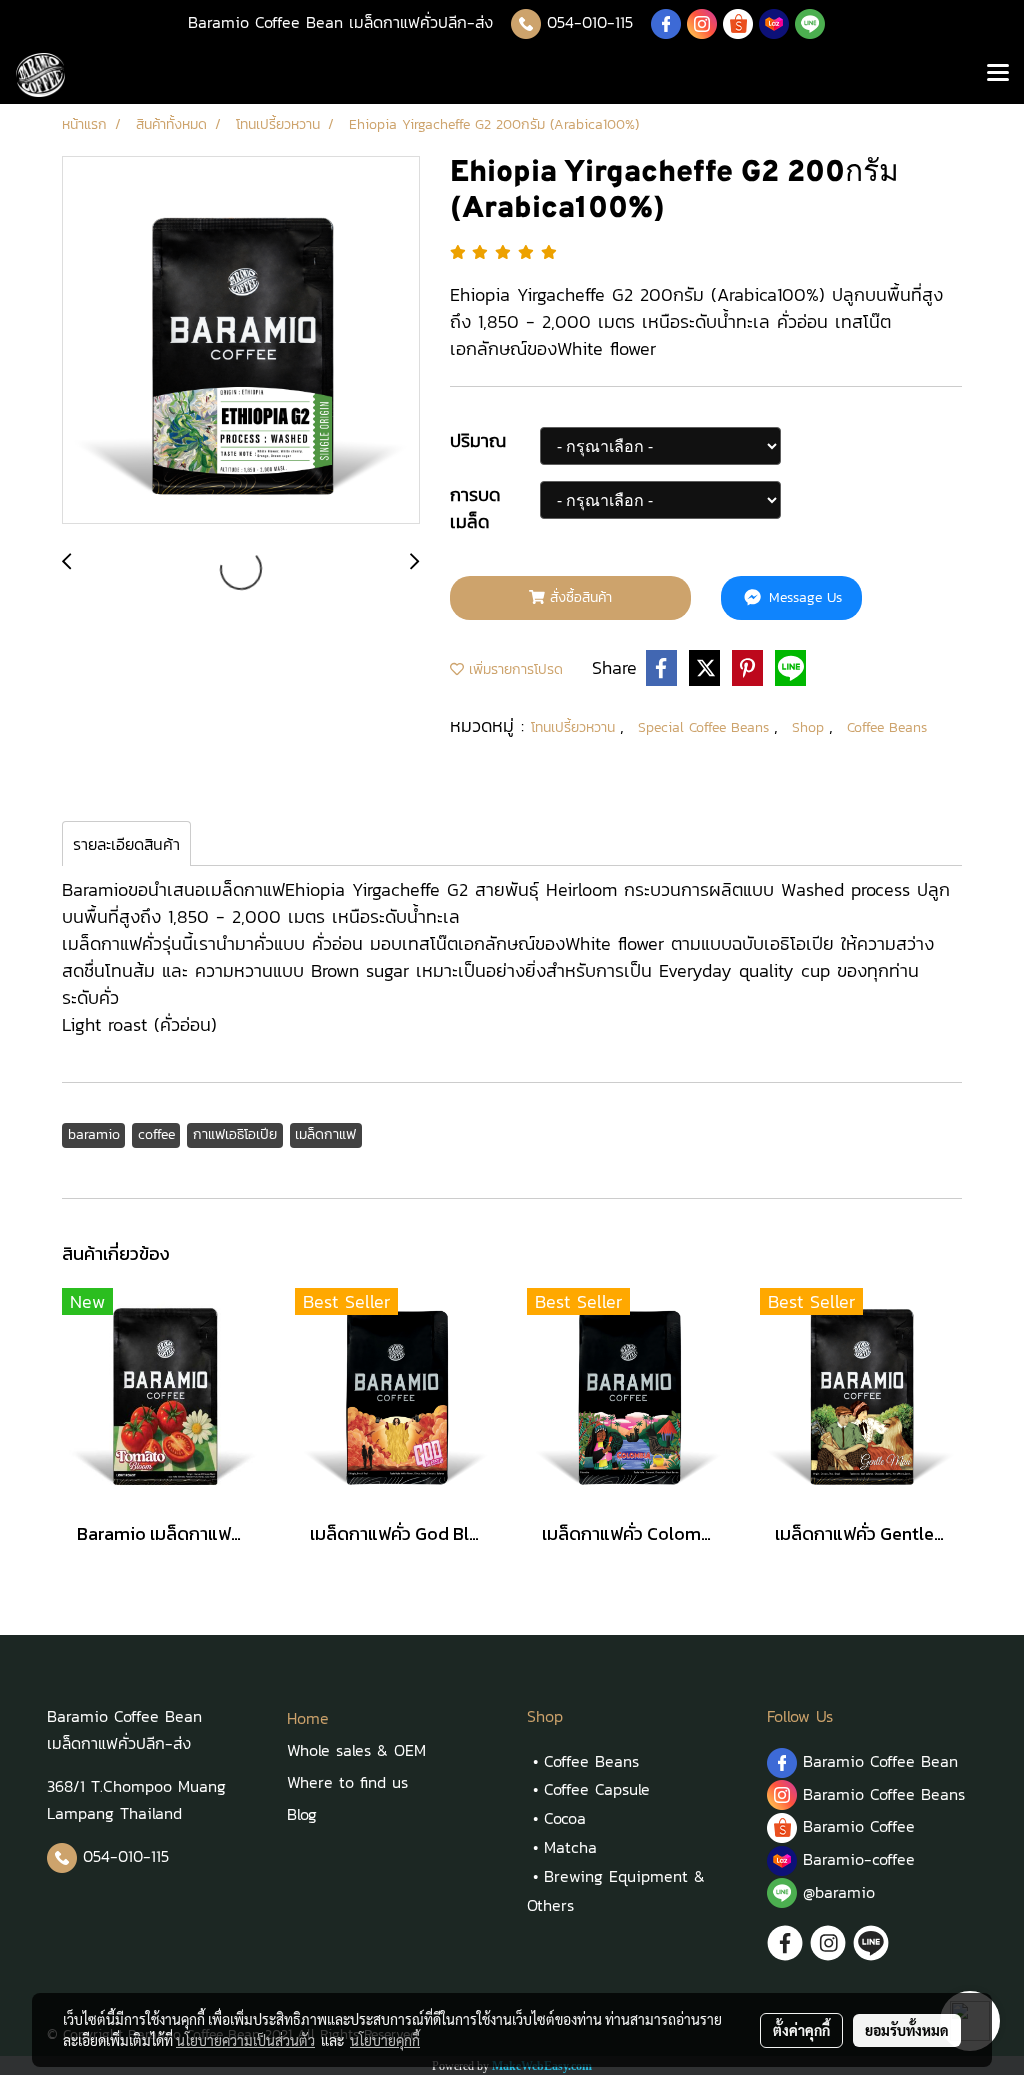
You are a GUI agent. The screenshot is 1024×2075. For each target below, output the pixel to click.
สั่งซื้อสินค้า (578, 597)
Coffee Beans (887, 727)
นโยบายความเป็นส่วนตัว (245, 2040)
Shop (810, 727)
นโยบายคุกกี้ (385, 2040)
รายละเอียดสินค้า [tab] (126, 844)
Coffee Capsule (597, 1789)
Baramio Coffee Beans (884, 1794)
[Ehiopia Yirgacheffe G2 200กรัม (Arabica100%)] (241, 341)
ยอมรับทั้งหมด (907, 2030)
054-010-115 (590, 22)
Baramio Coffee (862, 1826)
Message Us (803, 597)
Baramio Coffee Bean (880, 1761)
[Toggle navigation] (998, 75)
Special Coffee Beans (706, 727)
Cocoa (565, 1818)
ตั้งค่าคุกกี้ (801, 2030)
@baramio (836, 1892)
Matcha (570, 1847)
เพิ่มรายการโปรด (513, 669)
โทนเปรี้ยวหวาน (575, 727)
